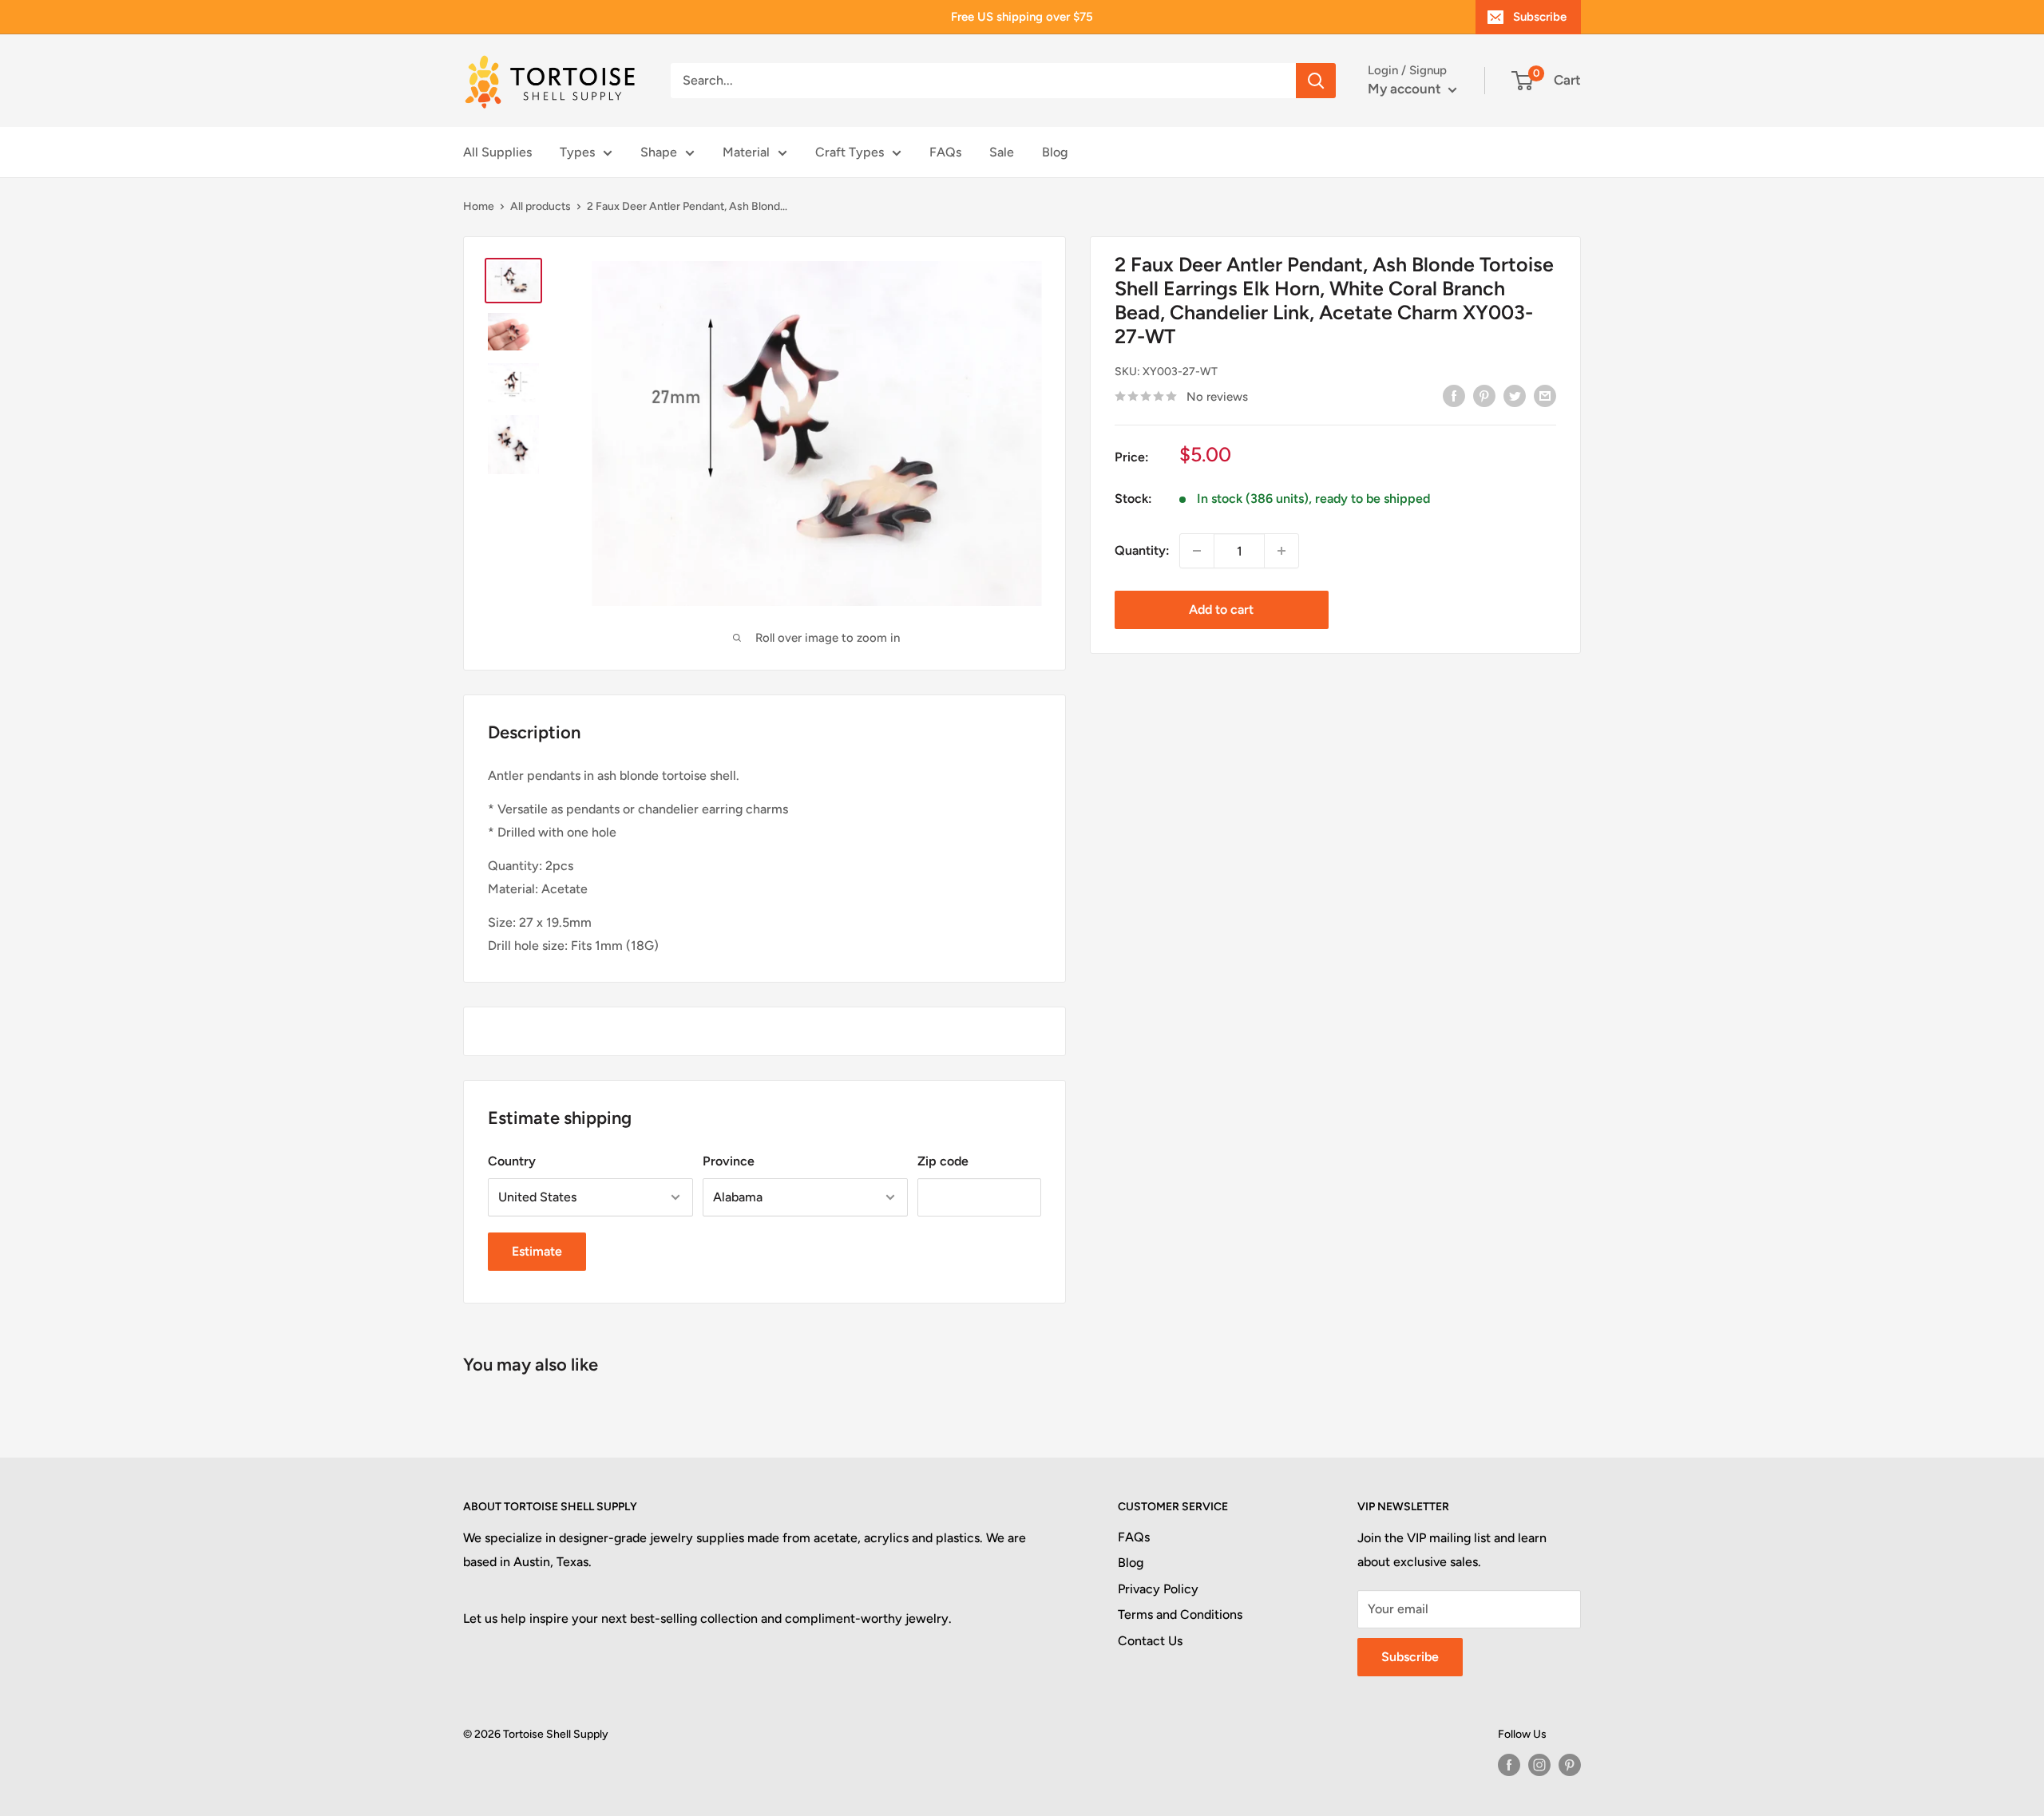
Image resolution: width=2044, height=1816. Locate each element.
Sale (1002, 152)
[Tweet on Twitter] (1515, 395)
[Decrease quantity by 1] (1197, 551)
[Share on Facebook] (1454, 395)
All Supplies (497, 152)
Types (577, 152)
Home (479, 206)
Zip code (943, 1161)
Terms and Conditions (1180, 1614)
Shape (659, 152)
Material (746, 152)
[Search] (1316, 81)
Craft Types (850, 152)
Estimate (537, 1251)
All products (541, 206)
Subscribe (1540, 17)
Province (729, 1161)
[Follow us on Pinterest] (1570, 1765)
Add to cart (1221, 609)
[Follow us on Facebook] (1509, 1765)
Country (512, 1161)
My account (1406, 89)
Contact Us (1150, 1641)
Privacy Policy (1158, 1589)
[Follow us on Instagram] (1539, 1765)
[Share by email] (1545, 395)
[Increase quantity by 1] (1281, 551)
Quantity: (1142, 550)
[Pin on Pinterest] (1484, 395)
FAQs (945, 152)
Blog (1055, 152)
